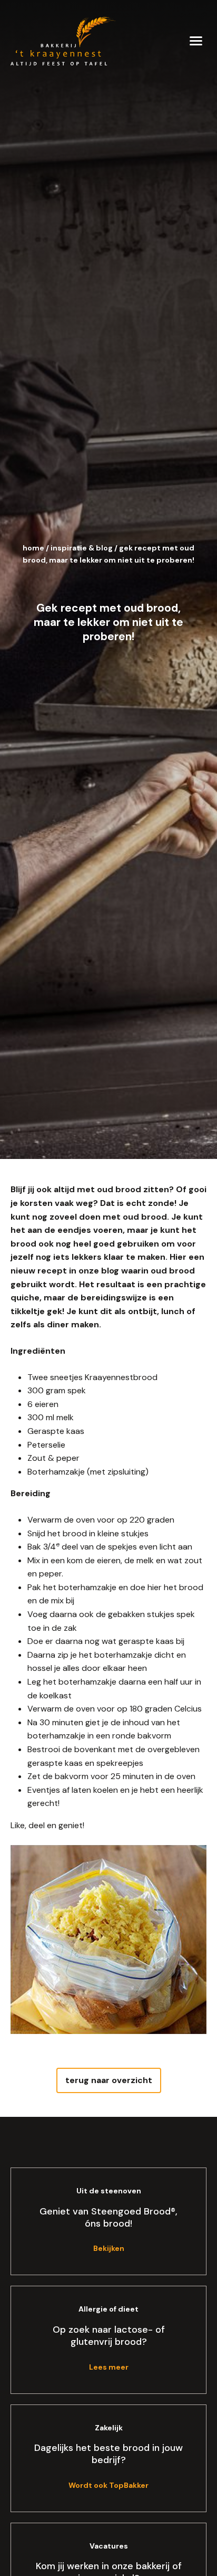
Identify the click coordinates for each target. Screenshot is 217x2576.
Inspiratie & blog (82, 548)
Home (33, 548)
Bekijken (109, 2248)
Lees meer (109, 2367)
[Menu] (196, 40)
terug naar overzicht (109, 2080)
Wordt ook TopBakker (108, 2485)
